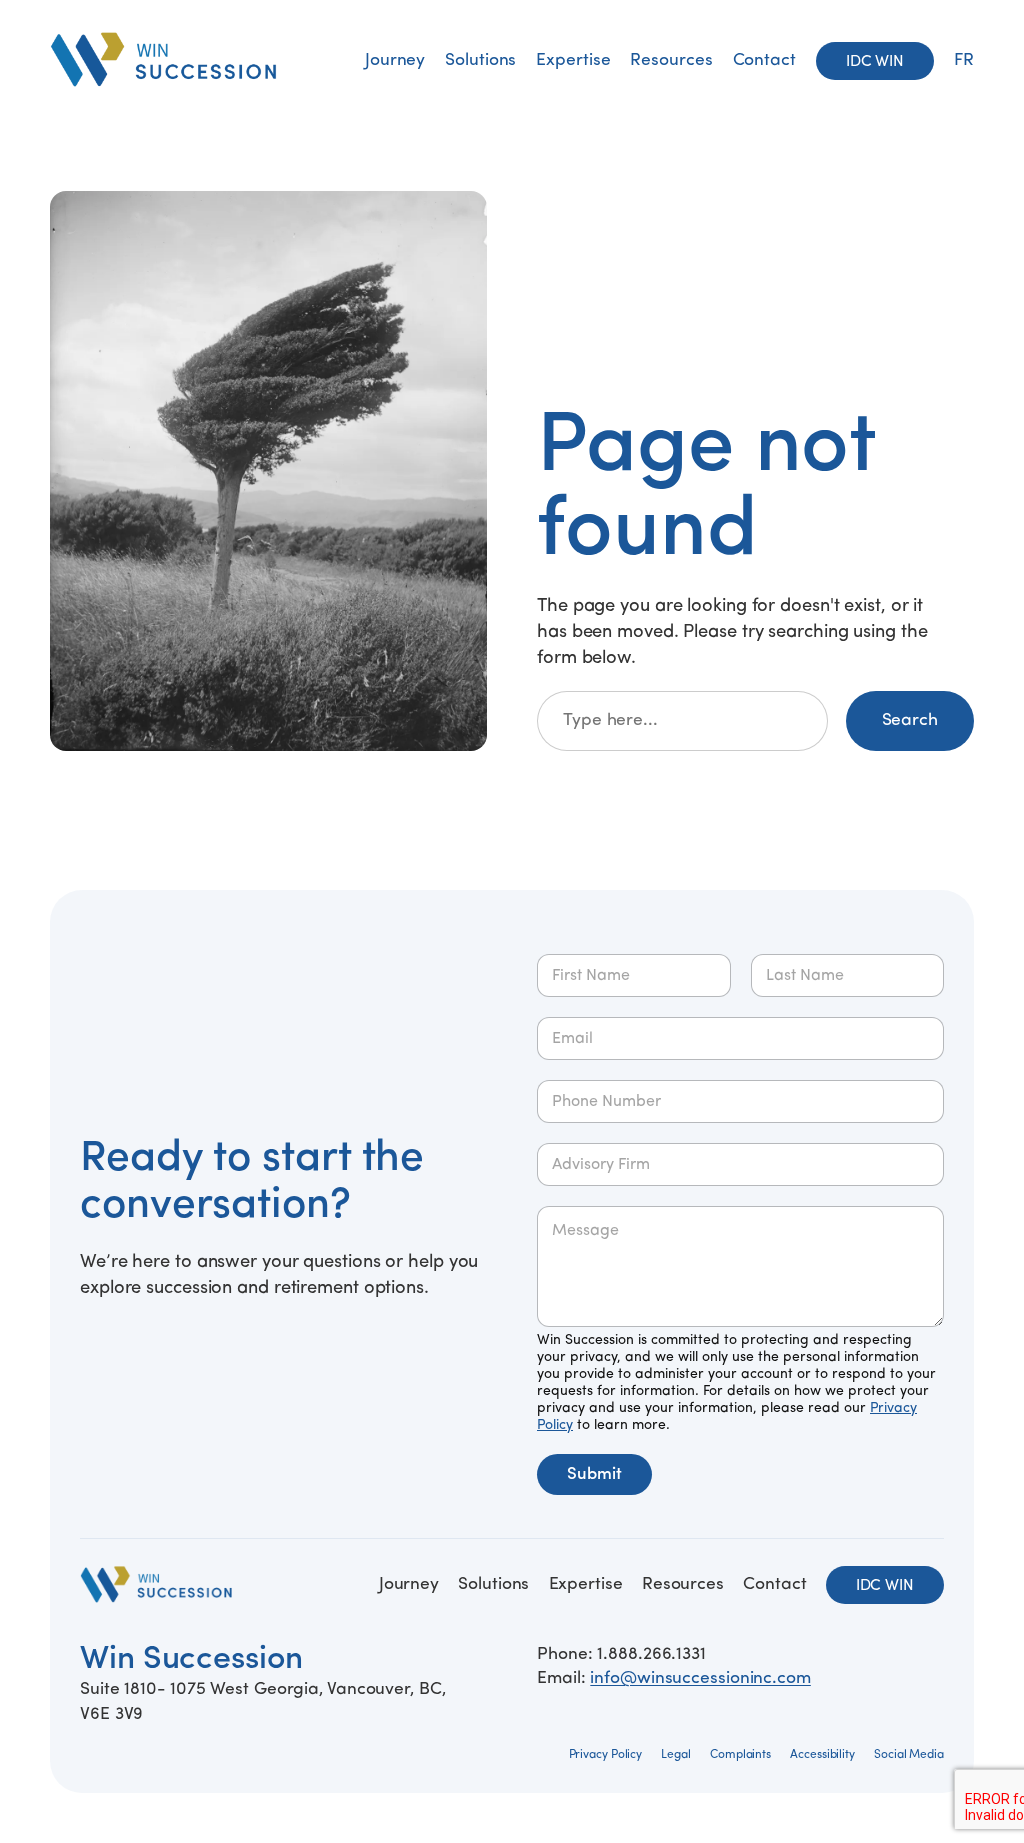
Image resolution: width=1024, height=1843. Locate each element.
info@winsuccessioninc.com (700, 1678)
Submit (594, 1474)
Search (910, 720)
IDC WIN (875, 62)
